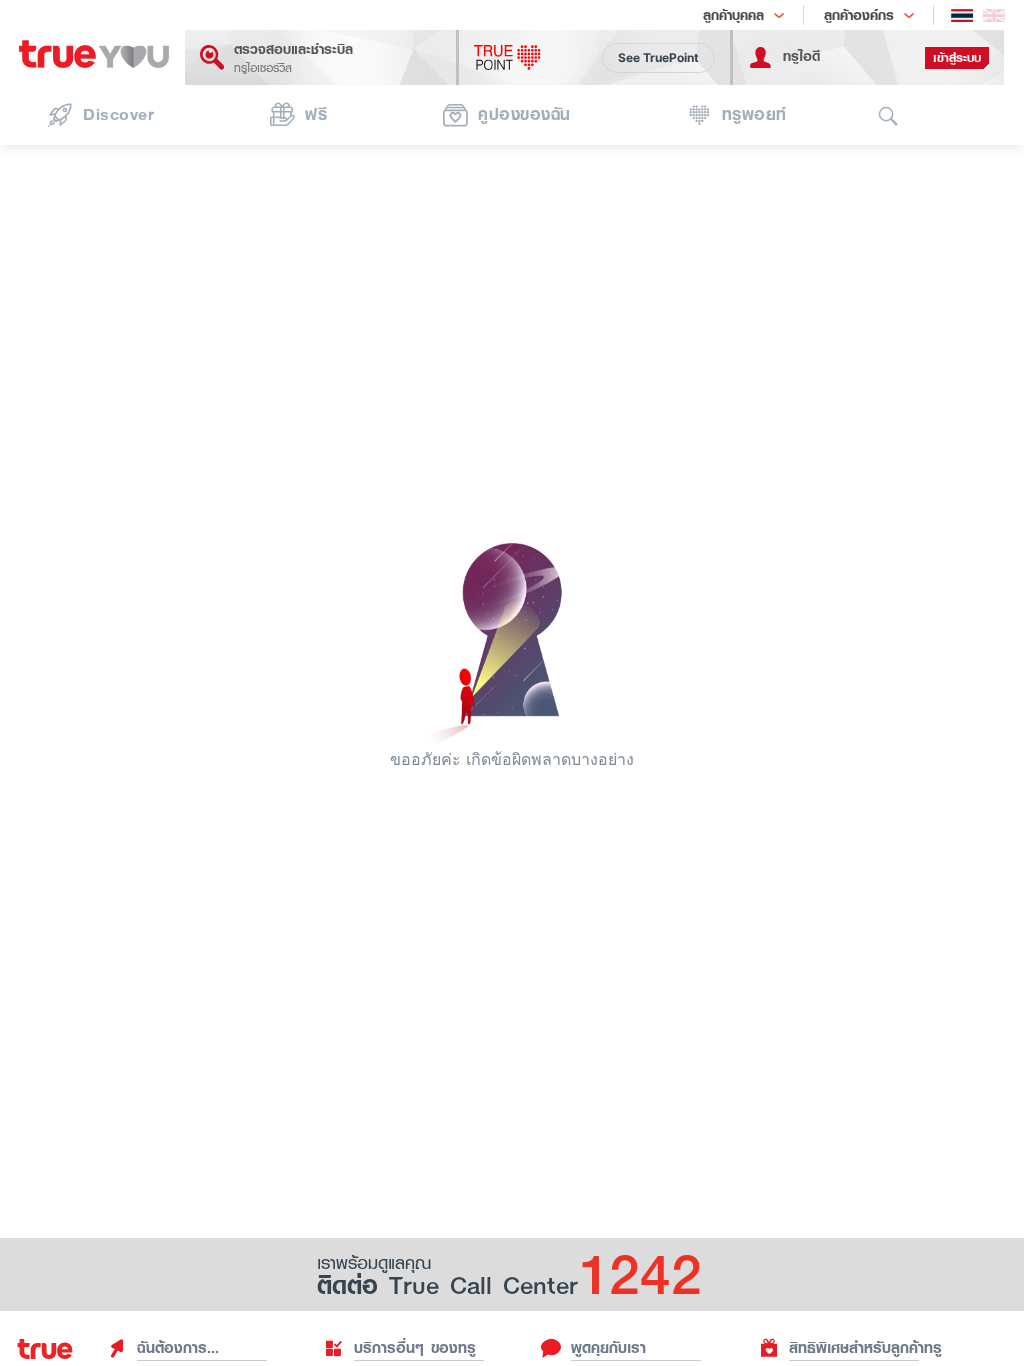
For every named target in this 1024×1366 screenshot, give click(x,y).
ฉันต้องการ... (178, 1348)
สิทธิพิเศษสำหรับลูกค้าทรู (865, 1348)
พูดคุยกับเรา (608, 1348)
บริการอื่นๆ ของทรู (415, 1348)
